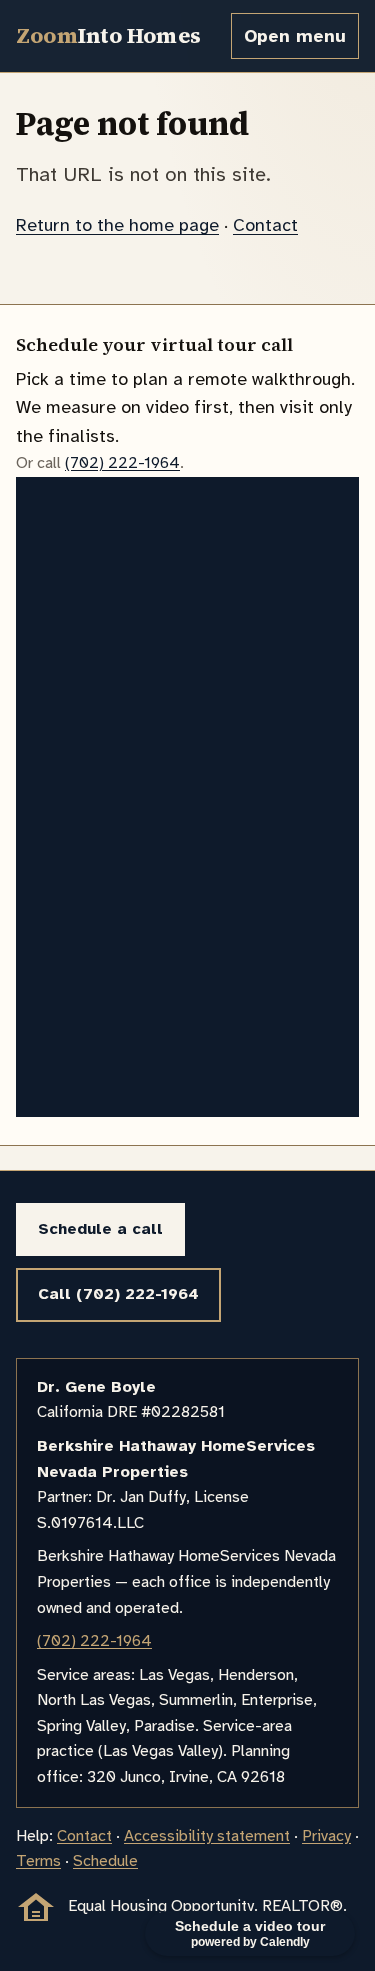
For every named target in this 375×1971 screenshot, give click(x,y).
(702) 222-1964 (122, 463)
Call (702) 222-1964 (118, 1294)
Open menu (295, 36)
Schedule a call (100, 1229)
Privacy (326, 1836)
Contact (265, 225)
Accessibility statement (207, 1836)
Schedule (105, 1861)
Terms (38, 1861)
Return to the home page (117, 225)
